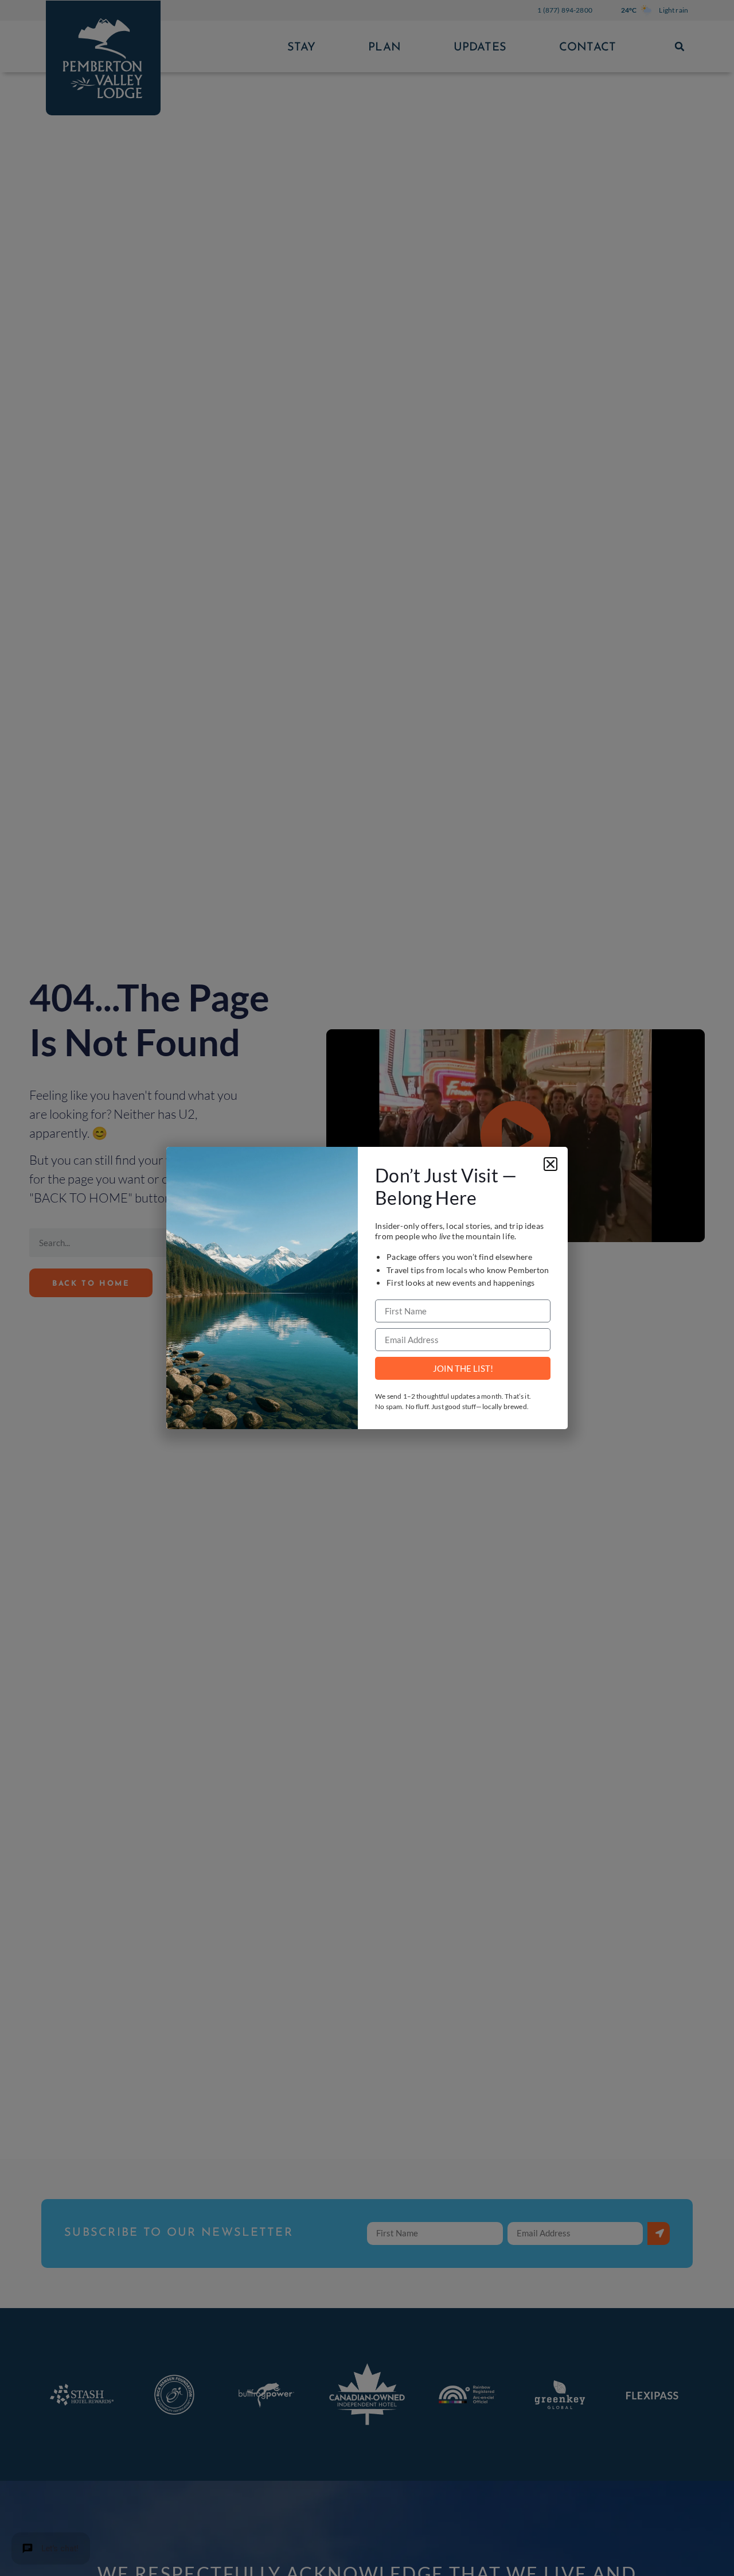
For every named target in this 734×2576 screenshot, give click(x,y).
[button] (550, 1164)
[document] (367, 1288)
